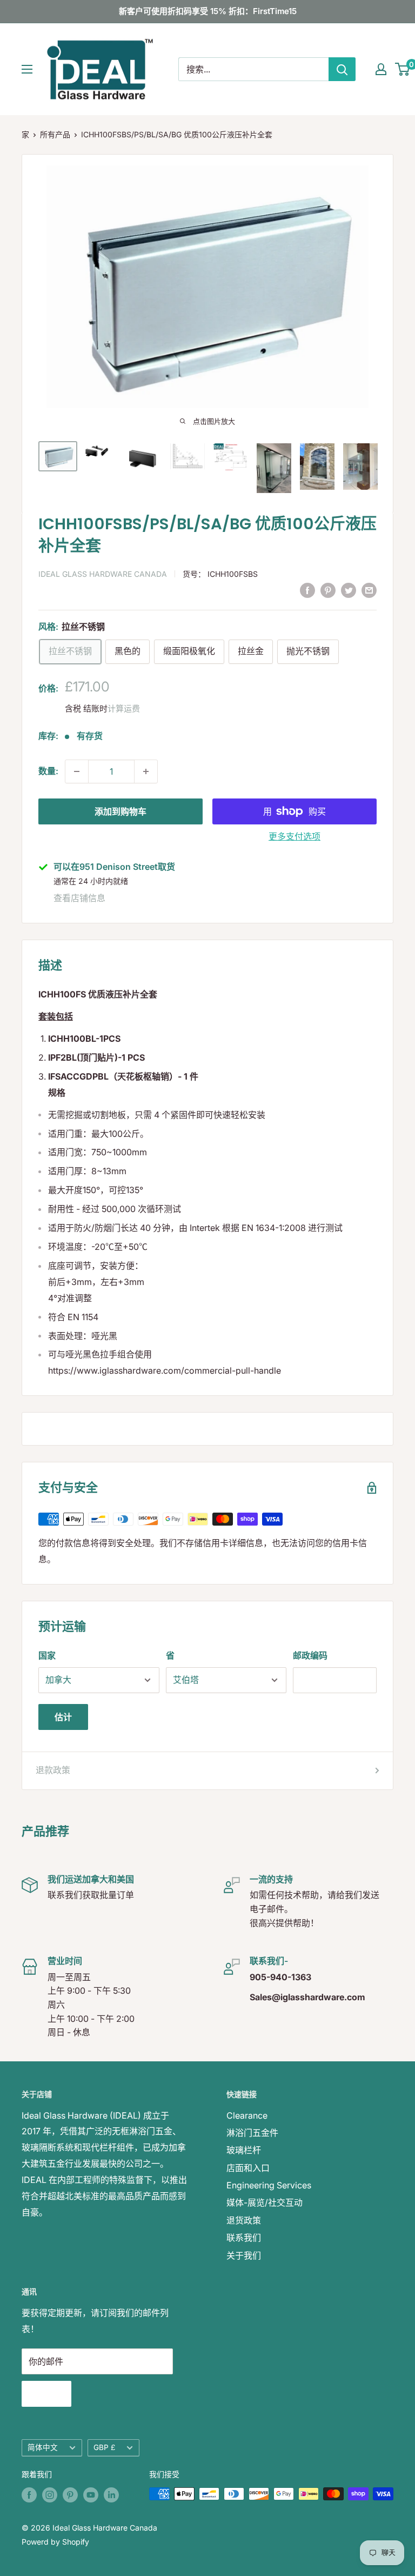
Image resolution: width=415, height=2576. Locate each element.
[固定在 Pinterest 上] (328, 590)
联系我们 (244, 2238)
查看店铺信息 (79, 898)
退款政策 (53, 1770)
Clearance (247, 2115)
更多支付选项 (294, 836)
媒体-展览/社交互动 (265, 2202)
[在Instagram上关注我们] (50, 2495)
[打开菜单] (27, 69)
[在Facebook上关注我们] (29, 2495)
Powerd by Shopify (55, 2542)
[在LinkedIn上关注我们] (111, 2495)
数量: (48, 771)
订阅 (46, 2394)
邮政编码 (310, 1655)
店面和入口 (248, 2168)
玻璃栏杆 (244, 2150)
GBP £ (104, 2447)
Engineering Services (269, 2185)
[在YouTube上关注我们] (91, 2495)
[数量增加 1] (146, 771)
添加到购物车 (121, 811)
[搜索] (342, 69)
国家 (47, 1655)
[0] (403, 69)
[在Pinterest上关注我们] (70, 2495)
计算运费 (124, 708)
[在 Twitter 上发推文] (349, 590)
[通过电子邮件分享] (369, 590)
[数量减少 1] (77, 771)
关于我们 (244, 2255)
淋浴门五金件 (252, 2133)
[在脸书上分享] (307, 590)
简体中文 (43, 2447)
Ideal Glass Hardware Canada (103, 574)
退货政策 (244, 2220)
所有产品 (55, 134)
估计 (63, 1717)
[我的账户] (381, 69)
